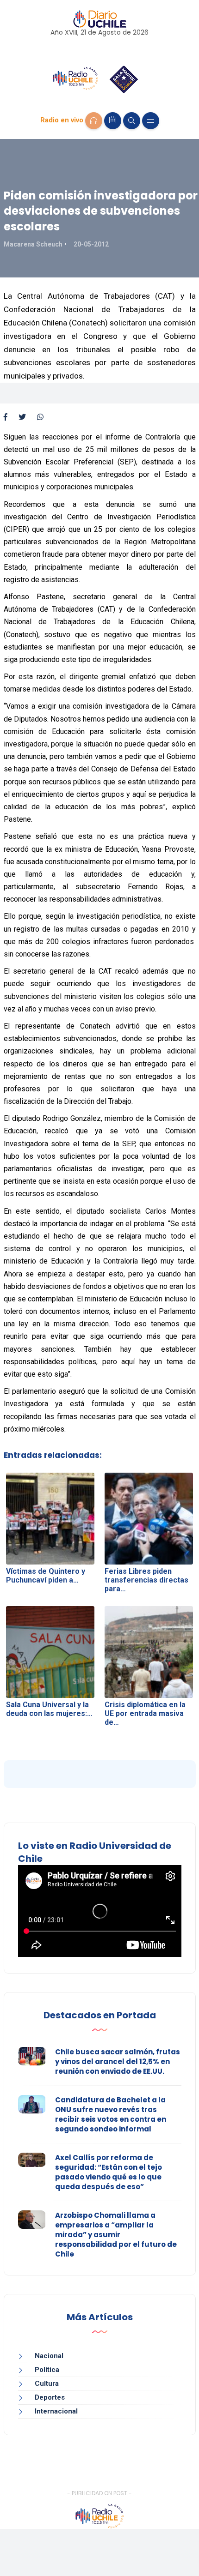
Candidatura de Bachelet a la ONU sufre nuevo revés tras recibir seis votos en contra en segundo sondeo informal (111, 2114)
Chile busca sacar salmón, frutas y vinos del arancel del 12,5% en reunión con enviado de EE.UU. (118, 2061)
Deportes (50, 2397)
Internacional (56, 2411)
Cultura (47, 2383)
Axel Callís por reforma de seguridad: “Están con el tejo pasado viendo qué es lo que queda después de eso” (109, 2172)
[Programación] (113, 121)
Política (47, 2370)
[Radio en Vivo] (94, 121)
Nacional (49, 2356)
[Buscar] (132, 121)
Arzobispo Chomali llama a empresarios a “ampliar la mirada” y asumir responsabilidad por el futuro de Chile (116, 2235)
